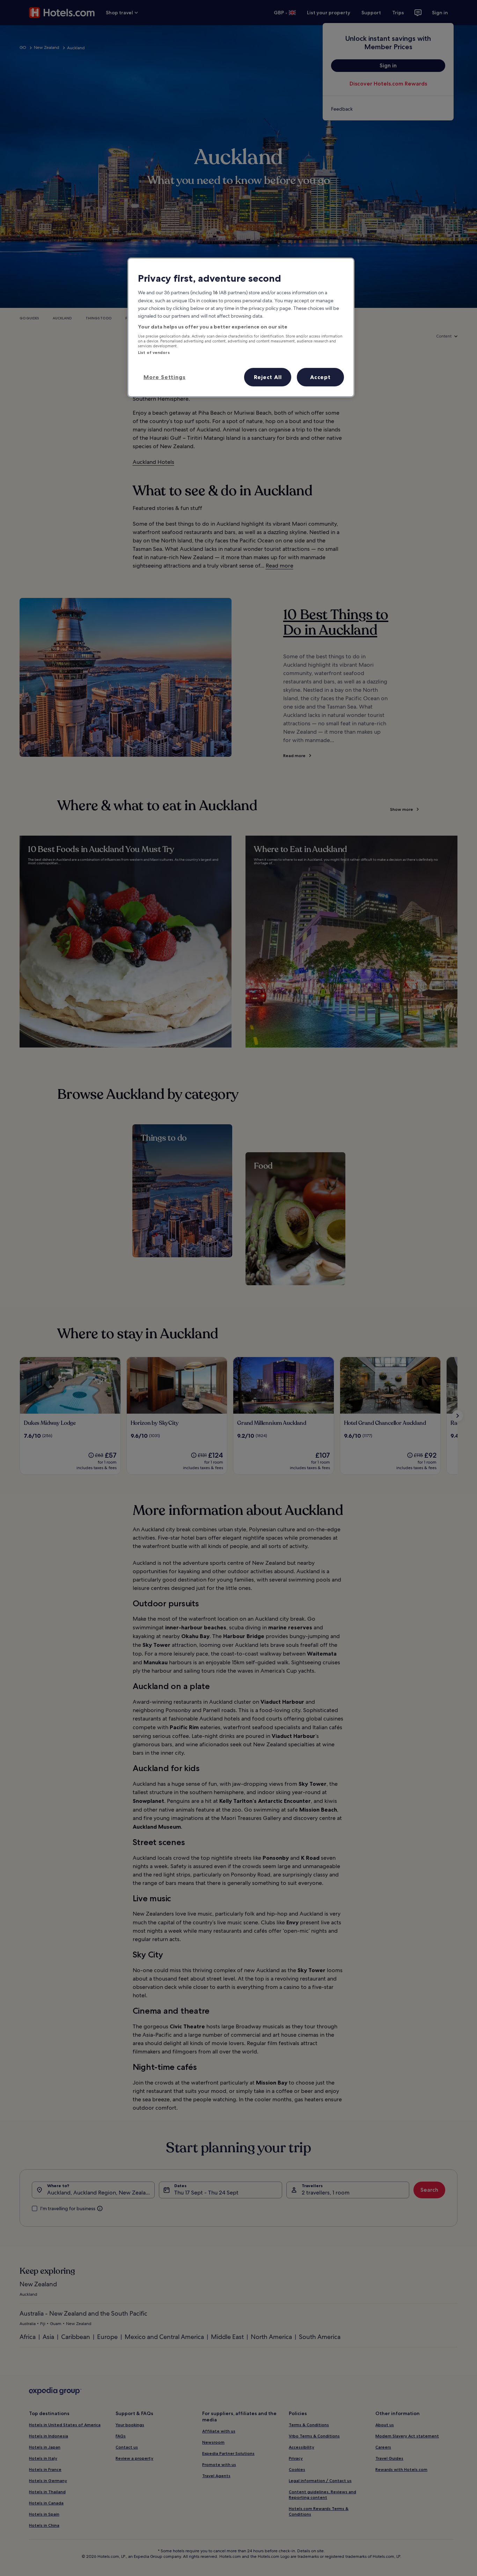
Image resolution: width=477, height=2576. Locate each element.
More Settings (164, 377)
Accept (320, 377)
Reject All (268, 377)
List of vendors (154, 353)
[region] (241, 327)
